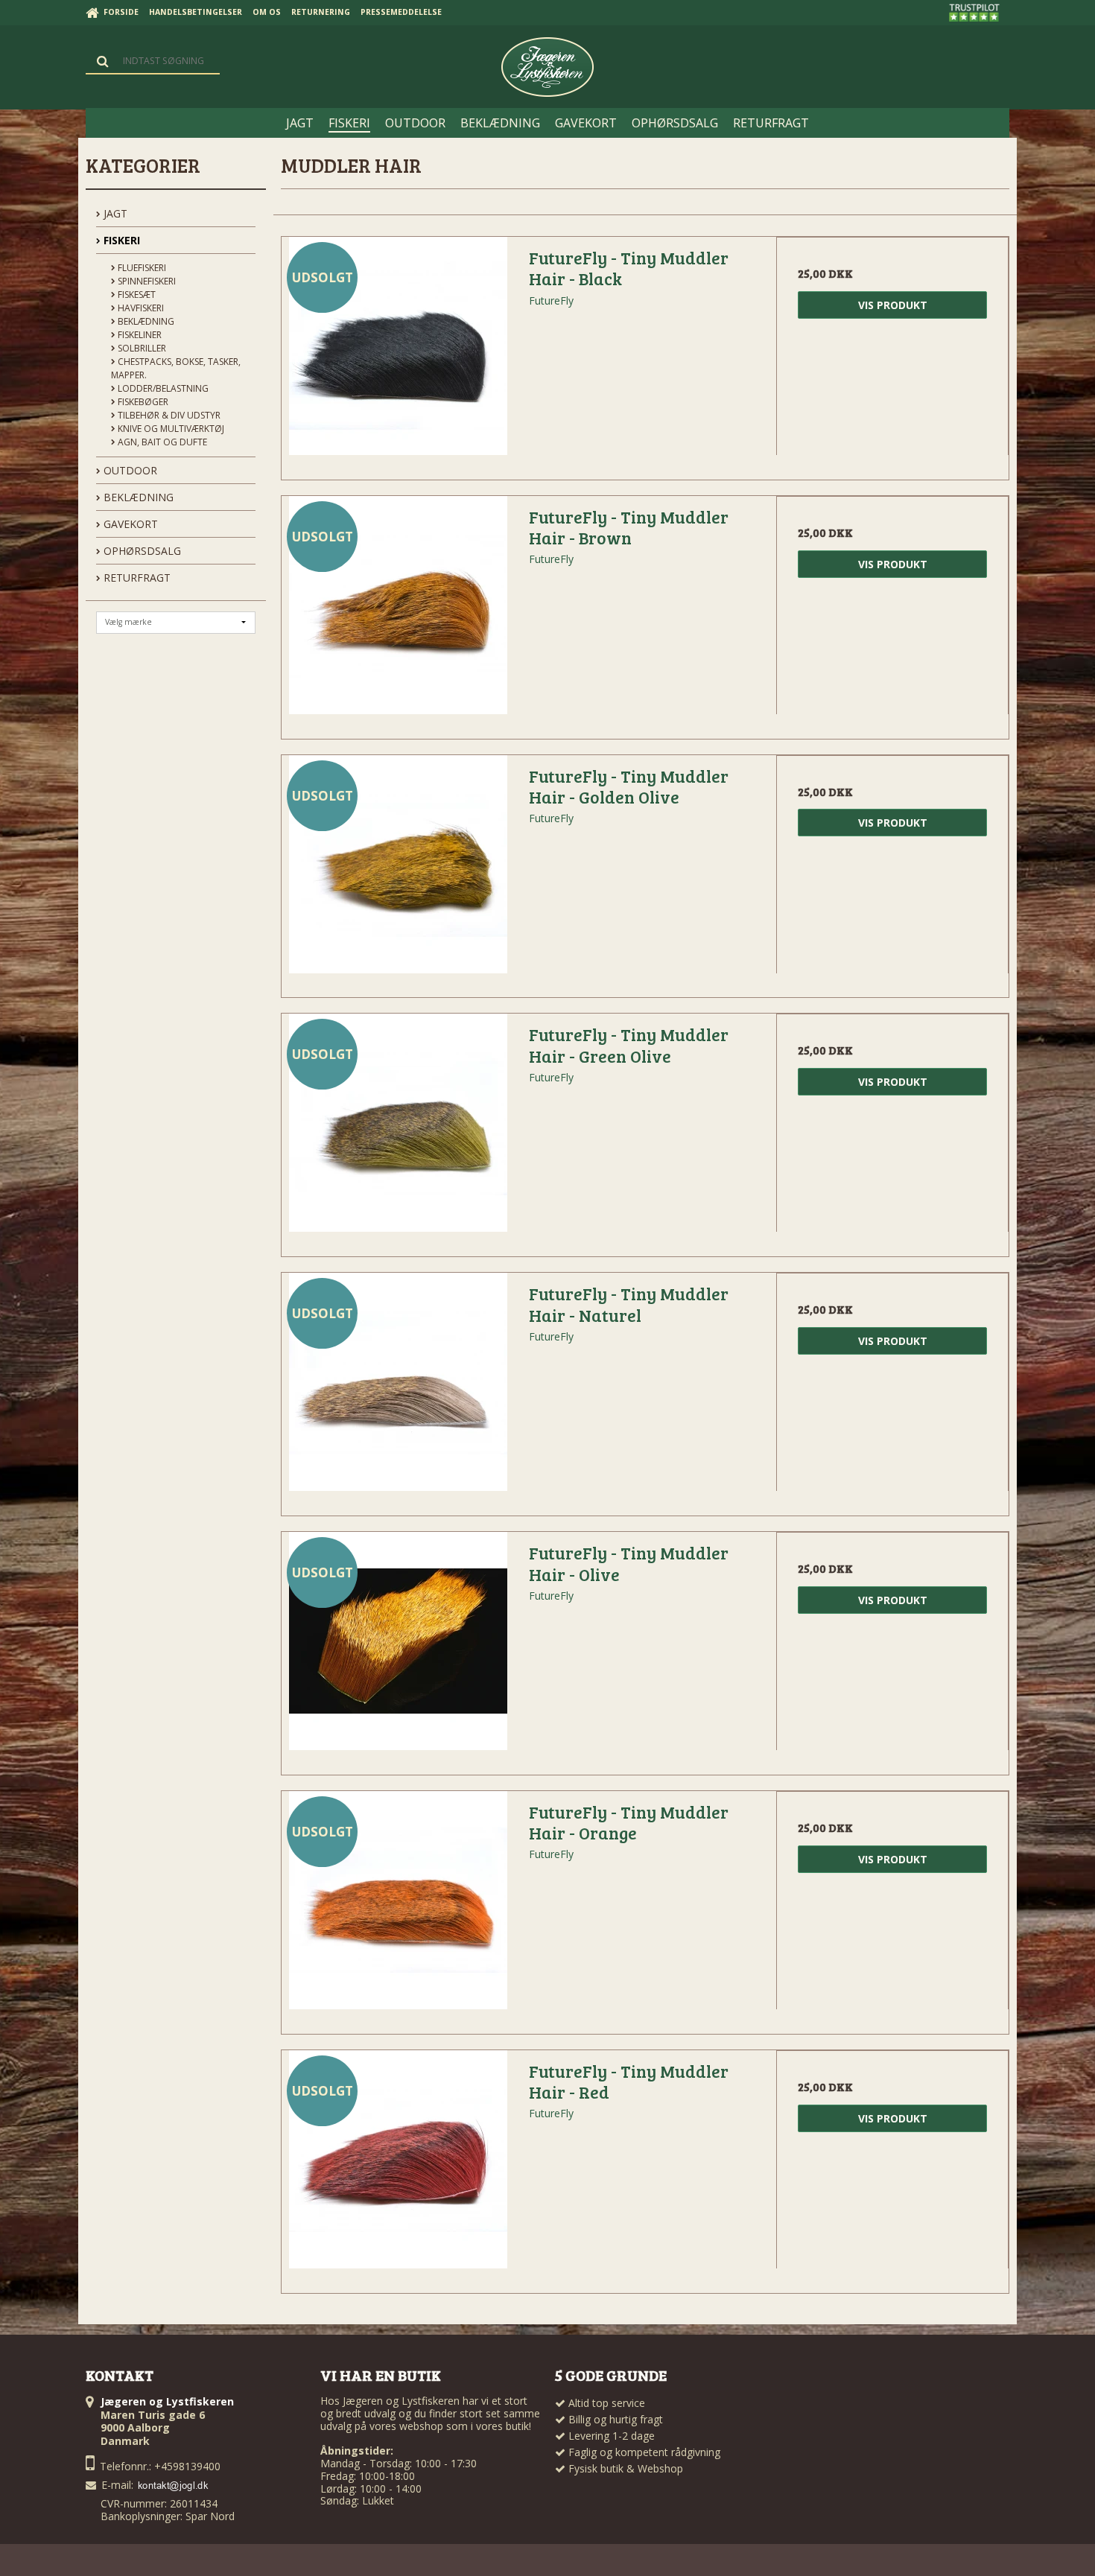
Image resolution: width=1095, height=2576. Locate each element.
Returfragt (136, 578)
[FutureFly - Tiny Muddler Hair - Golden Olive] (398, 871)
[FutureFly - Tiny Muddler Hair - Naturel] (398, 1389)
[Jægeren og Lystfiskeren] (547, 67)
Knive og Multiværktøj (170, 429)
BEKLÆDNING (137, 497)
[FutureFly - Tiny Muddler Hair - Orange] (398, 1907)
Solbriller (141, 348)
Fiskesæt (136, 295)
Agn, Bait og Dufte (161, 442)
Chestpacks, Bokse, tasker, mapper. (176, 368)
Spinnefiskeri (146, 281)
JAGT (114, 213)
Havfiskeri (140, 308)
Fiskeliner (139, 335)
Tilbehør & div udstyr (168, 415)
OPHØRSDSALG (141, 551)
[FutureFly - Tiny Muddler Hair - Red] (398, 2166)
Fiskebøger (142, 402)
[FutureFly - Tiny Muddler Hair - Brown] (398, 612)
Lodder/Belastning (162, 388)
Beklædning (145, 321)
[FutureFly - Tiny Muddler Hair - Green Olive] (398, 1130)
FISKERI (120, 240)
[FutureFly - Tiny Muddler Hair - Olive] (398, 1648)
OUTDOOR (129, 470)
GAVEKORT (129, 524)
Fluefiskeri (141, 268)
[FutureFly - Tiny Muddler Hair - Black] (398, 353)
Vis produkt (893, 305)
